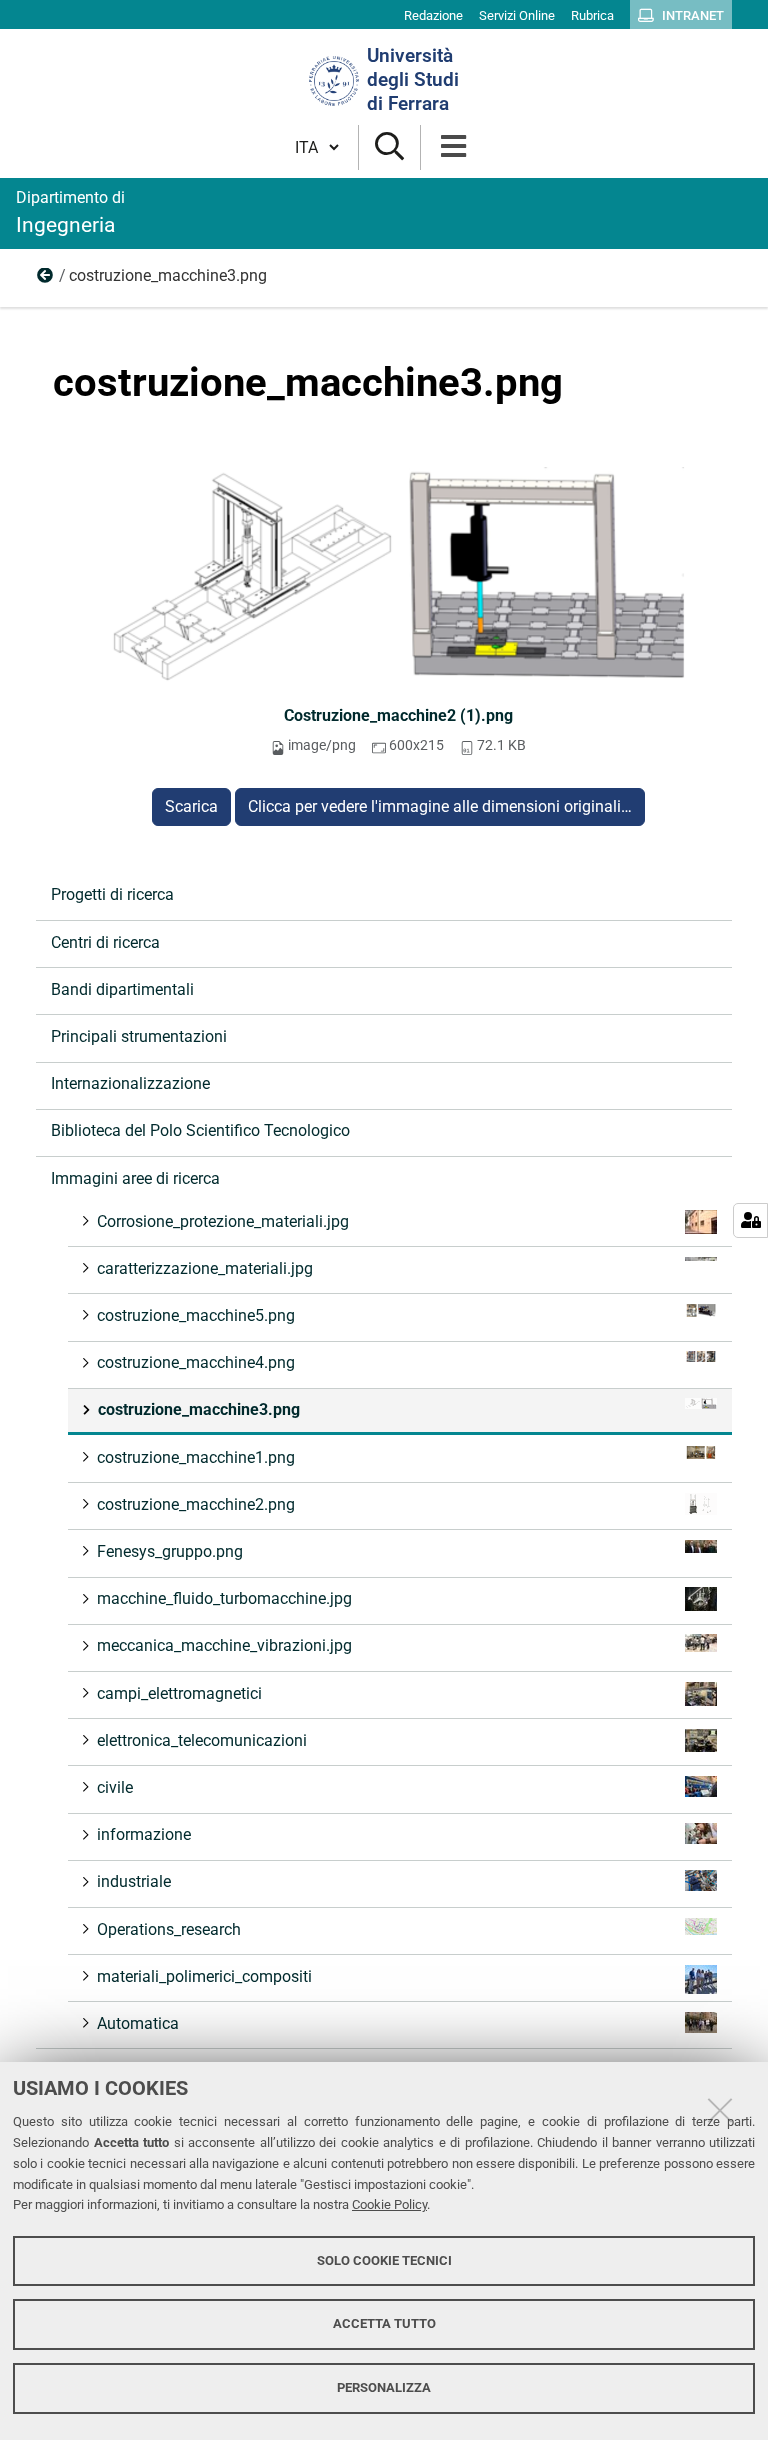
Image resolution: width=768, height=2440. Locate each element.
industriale (134, 1881)
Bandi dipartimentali (122, 989)
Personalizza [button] (384, 2387)
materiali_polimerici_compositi (204, 1976)
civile (115, 1787)
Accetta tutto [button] (384, 2323)
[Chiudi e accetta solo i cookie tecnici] (720, 2110)
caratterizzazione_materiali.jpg (205, 1268)
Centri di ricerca (105, 942)
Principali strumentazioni (139, 1036)
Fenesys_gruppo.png (170, 1551)
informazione (144, 1834)
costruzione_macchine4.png (196, 1362)
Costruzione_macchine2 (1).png (398, 715)
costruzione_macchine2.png (196, 1504)
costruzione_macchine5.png (196, 1315)
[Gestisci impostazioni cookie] (750, 1220)
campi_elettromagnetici (179, 1693)
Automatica (138, 2023)
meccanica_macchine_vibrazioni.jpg (224, 1645)
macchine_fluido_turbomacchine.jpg (224, 1598)
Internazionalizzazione (130, 1083)
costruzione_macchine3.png (199, 1409)
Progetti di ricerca (112, 894)
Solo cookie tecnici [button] (384, 2260)
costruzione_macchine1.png (196, 1457)
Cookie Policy (389, 2204)
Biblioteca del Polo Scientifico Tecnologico (200, 1130)
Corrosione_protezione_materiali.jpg (223, 1221)
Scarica (191, 806)
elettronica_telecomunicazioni (202, 1740)
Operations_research (169, 1929)
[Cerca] (389, 147)
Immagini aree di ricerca (46, 280)
